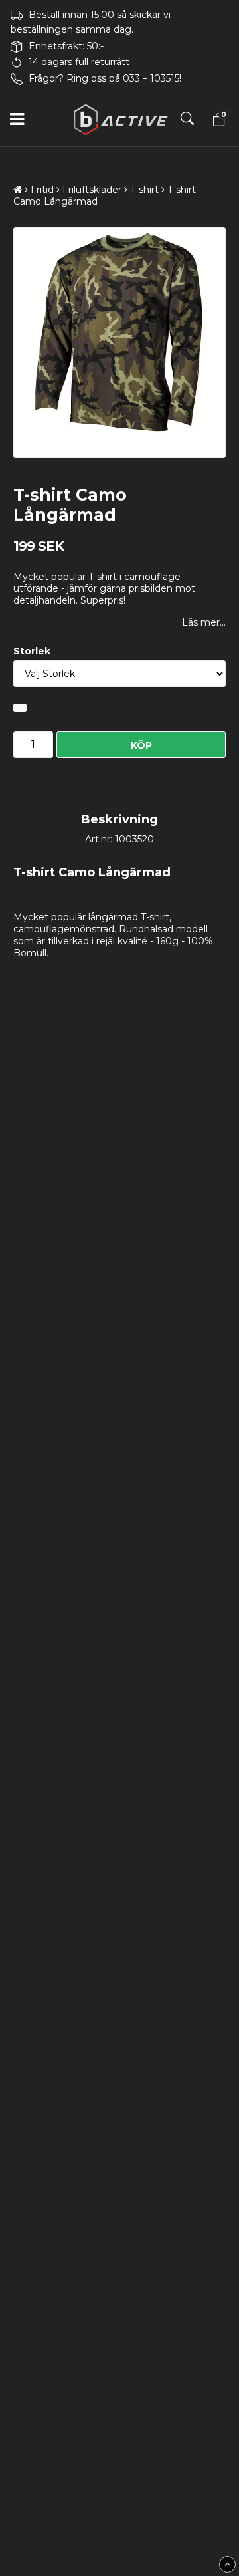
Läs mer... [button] (204, 622)
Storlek (32, 651)
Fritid (42, 190)
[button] (217, 120)
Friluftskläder (92, 190)
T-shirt (144, 190)
